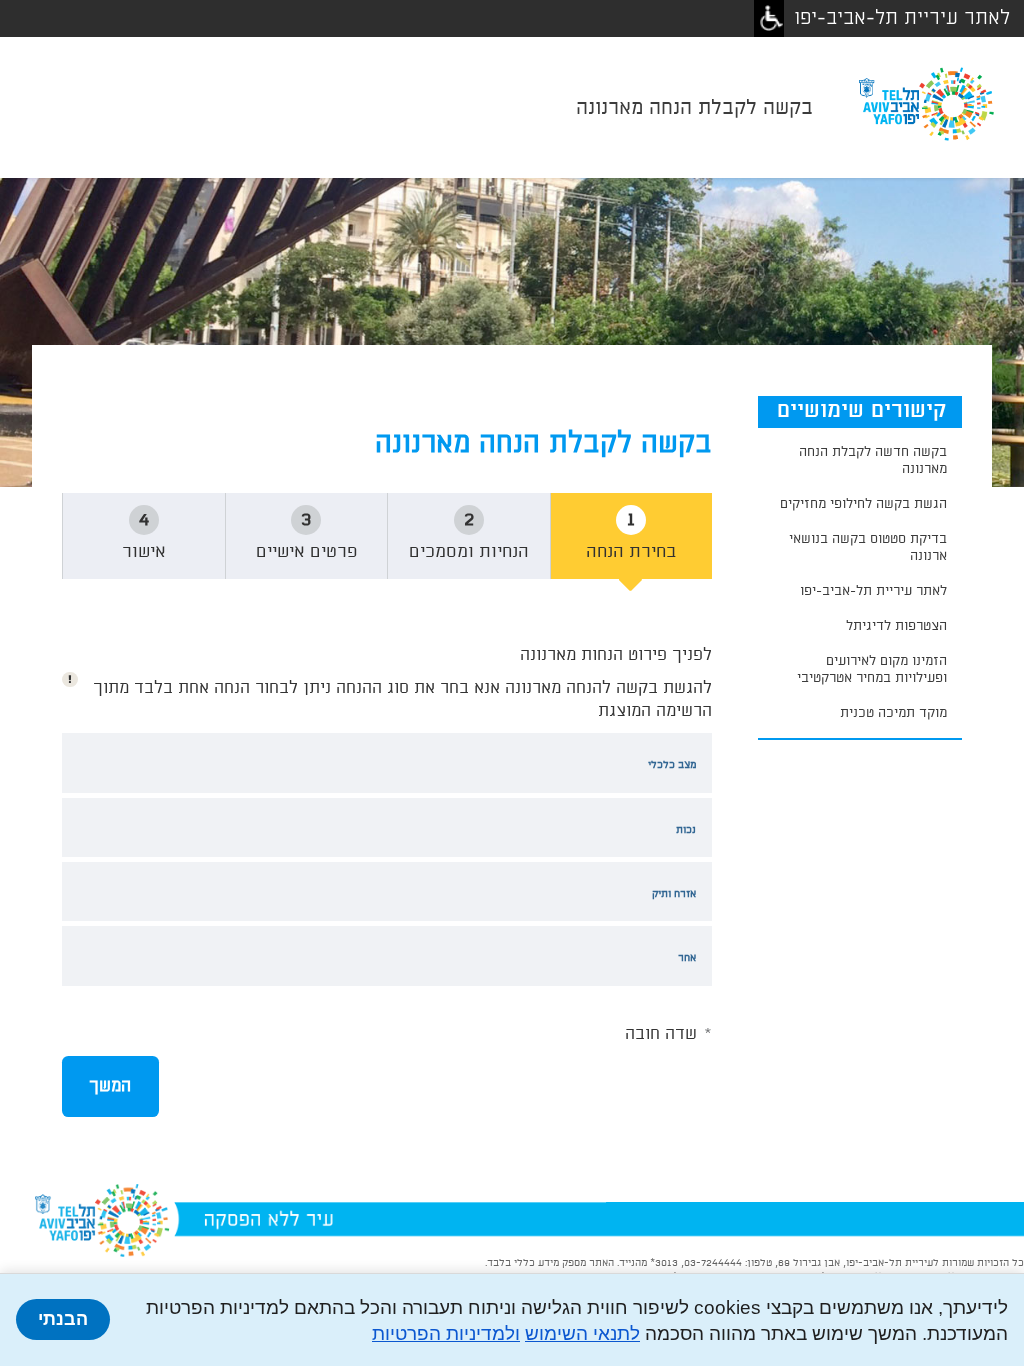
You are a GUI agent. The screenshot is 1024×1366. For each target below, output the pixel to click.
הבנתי (63, 1319)
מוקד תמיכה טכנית (893, 713)
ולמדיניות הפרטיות (446, 1333)
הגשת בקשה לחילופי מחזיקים (863, 504)
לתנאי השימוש (582, 1333)
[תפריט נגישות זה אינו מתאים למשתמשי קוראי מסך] (769, 18)
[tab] (144, 541)
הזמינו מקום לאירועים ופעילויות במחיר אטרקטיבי (872, 669)
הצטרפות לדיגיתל (896, 626)
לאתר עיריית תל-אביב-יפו (902, 18)
